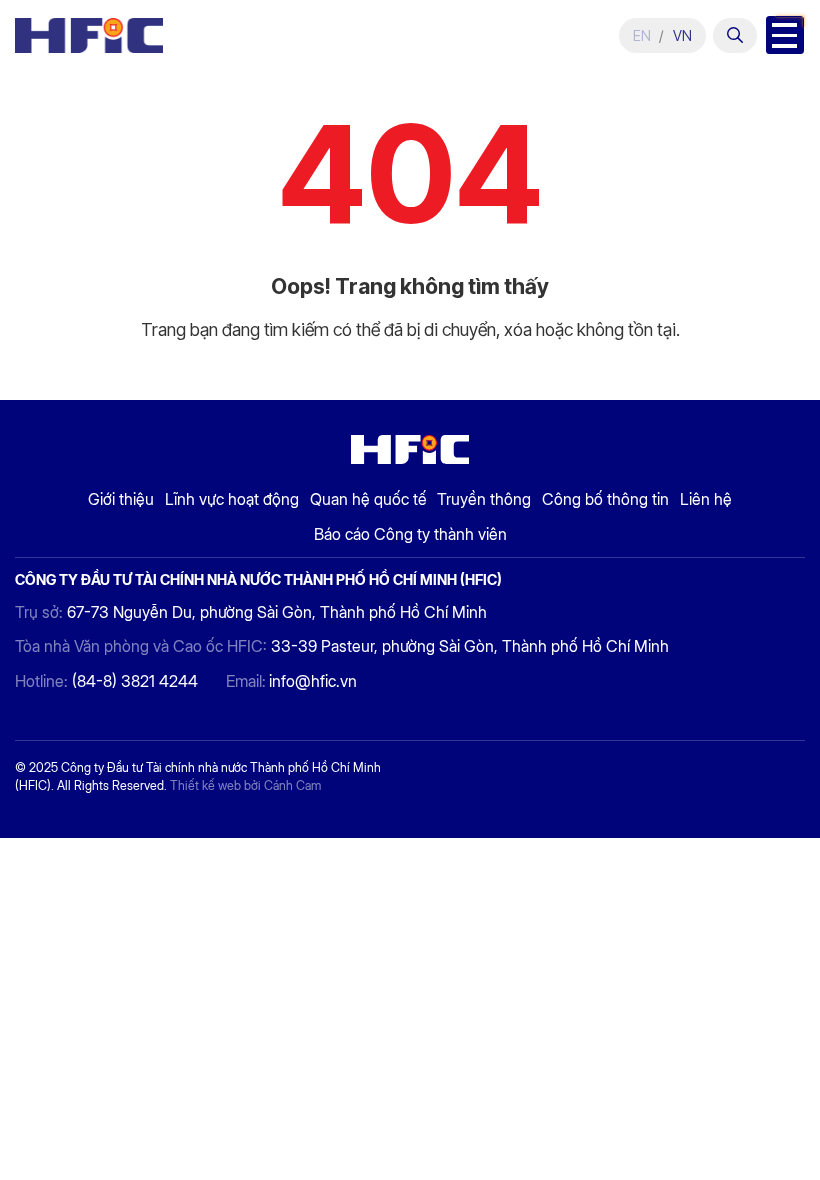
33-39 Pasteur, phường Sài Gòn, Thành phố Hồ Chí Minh (470, 646)
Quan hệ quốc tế (368, 499)
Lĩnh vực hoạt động (232, 499)
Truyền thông (484, 499)
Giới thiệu (121, 499)
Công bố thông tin (605, 499)
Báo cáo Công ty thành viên (410, 534)
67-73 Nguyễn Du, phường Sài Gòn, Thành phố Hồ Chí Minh (277, 612)
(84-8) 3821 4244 (135, 681)
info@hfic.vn (313, 681)
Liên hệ (706, 499)
